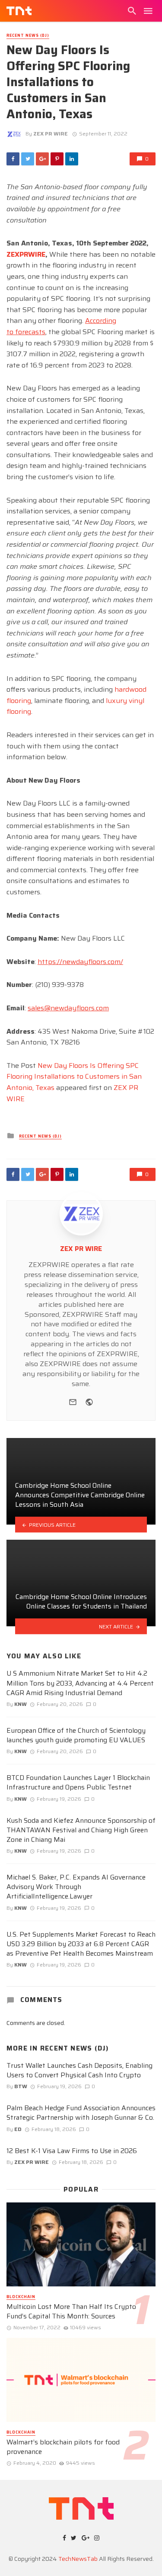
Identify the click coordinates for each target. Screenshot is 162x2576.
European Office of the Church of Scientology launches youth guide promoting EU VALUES (76, 1735)
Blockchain (21, 2297)
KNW (21, 1704)
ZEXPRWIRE (26, 254)
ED (18, 2129)
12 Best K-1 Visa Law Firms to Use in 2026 (72, 2151)
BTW (21, 2086)
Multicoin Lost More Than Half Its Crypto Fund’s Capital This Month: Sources (71, 2312)
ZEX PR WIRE (51, 134)
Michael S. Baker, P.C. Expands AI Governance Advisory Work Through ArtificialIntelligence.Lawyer (76, 1887)
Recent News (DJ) (28, 36)
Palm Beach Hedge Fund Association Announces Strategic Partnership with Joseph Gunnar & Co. (81, 2113)
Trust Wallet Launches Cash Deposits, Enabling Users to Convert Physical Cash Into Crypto (79, 2070)
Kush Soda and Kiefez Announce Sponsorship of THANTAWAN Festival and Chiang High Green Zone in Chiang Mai (81, 1830)
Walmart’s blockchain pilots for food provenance (63, 2447)
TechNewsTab (78, 2559)
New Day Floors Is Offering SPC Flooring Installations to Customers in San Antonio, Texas (74, 1077)
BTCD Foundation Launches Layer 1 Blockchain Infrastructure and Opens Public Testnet (78, 1783)
